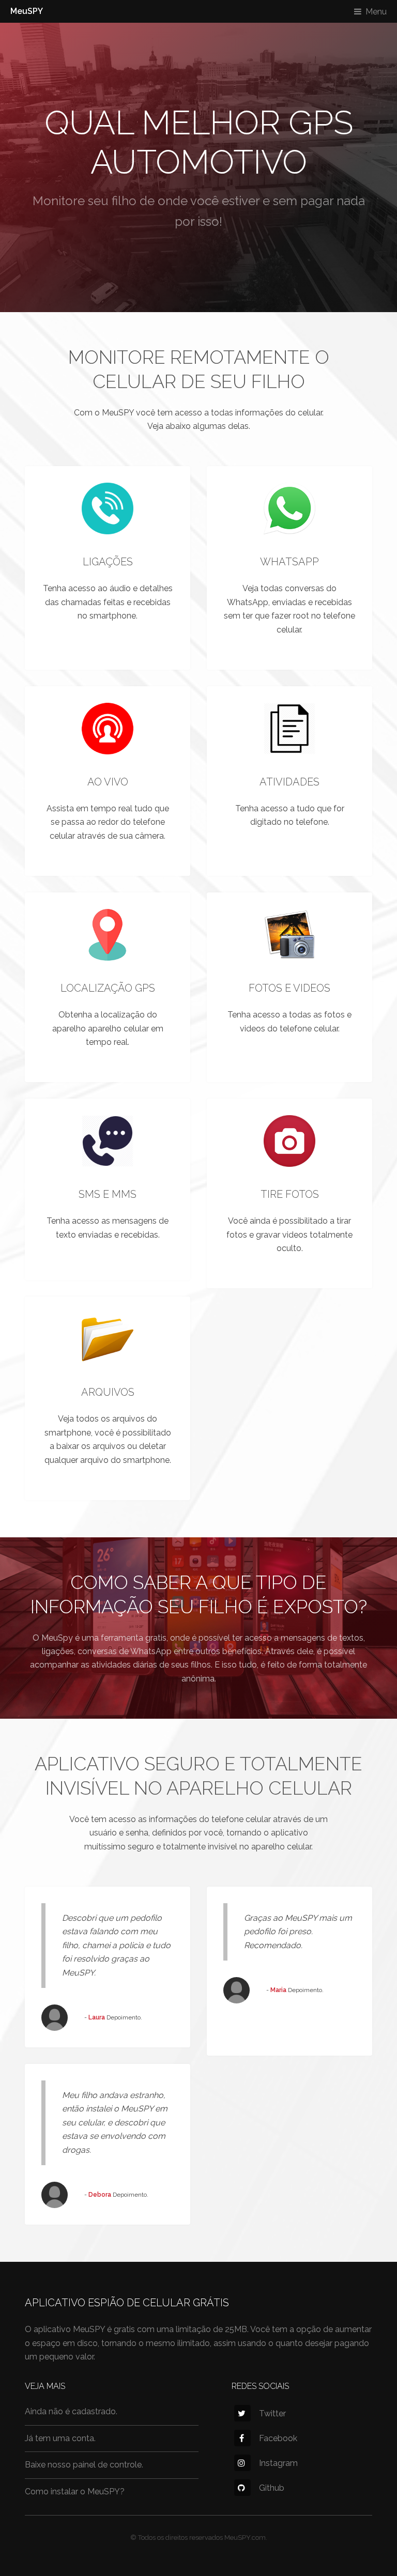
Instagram (278, 2463)
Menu (376, 12)
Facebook (278, 2438)
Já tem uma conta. (60, 2438)
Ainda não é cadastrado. (71, 2411)
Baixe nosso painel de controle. (84, 2465)
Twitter (272, 2413)
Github (272, 2488)
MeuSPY (27, 11)
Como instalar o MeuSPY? (75, 2492)
